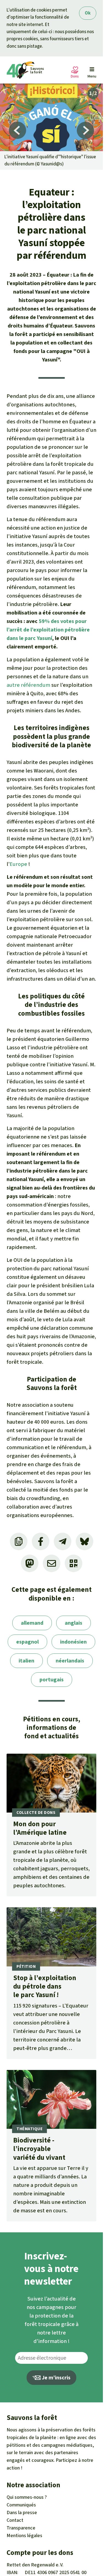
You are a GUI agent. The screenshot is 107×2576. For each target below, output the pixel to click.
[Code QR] (74, 1563)
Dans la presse (22, 2512)
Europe (18, 864)
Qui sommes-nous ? (27, 2497)
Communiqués (21, 2505)
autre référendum (28, 685)
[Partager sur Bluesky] (85, 1541)
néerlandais (70, 1661)
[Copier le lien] (19, 1541)
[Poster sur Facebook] (41, 1541)
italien (26, 1661)
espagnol (27, 1642)
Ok (88, 13)
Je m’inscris (56, 2378)
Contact (15, 2520)
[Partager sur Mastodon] (30, 1563)
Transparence (21, 2528)
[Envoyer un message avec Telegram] (63, 1541)
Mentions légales (24, 2535)
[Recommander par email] (52, 1563)
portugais (52, 1680)
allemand (32, 1623)
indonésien (73, 1642)
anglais (74, 1623)
